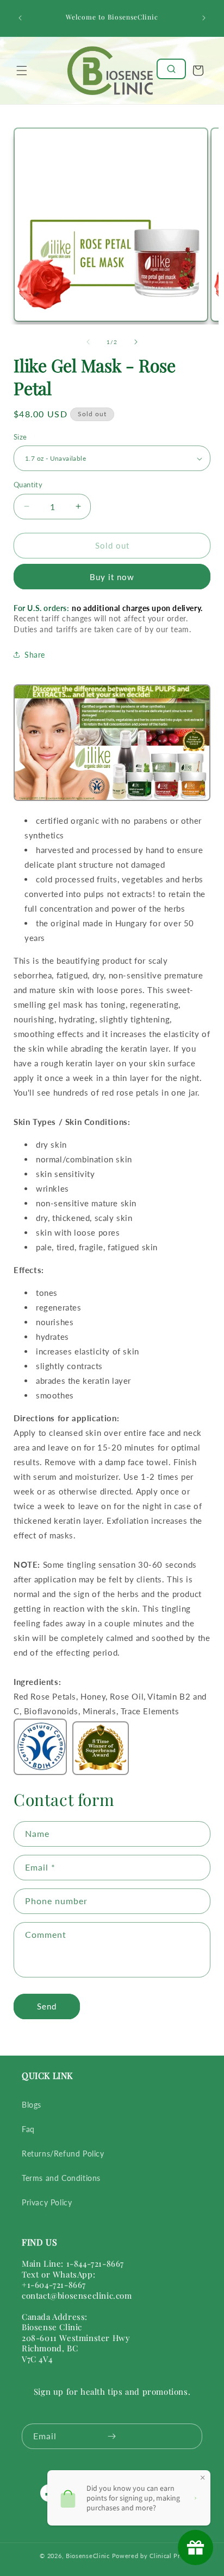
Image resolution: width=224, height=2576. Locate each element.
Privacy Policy (47, 2202)
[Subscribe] (111, 2436)
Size (20, 437)
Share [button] (35, 655)
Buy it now (112, 577)
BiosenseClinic (88, 2556)
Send (47, 2006)
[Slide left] (88, 342)
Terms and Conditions (61, 2178)
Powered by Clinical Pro (148, 2556)
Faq (28, 2129)
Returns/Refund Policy (63, 2154)
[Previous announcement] (20, 18)
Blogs (32, 2105)
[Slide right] (136, 342)
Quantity (28, 485)
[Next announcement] (204, 18)
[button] (22, 71)
